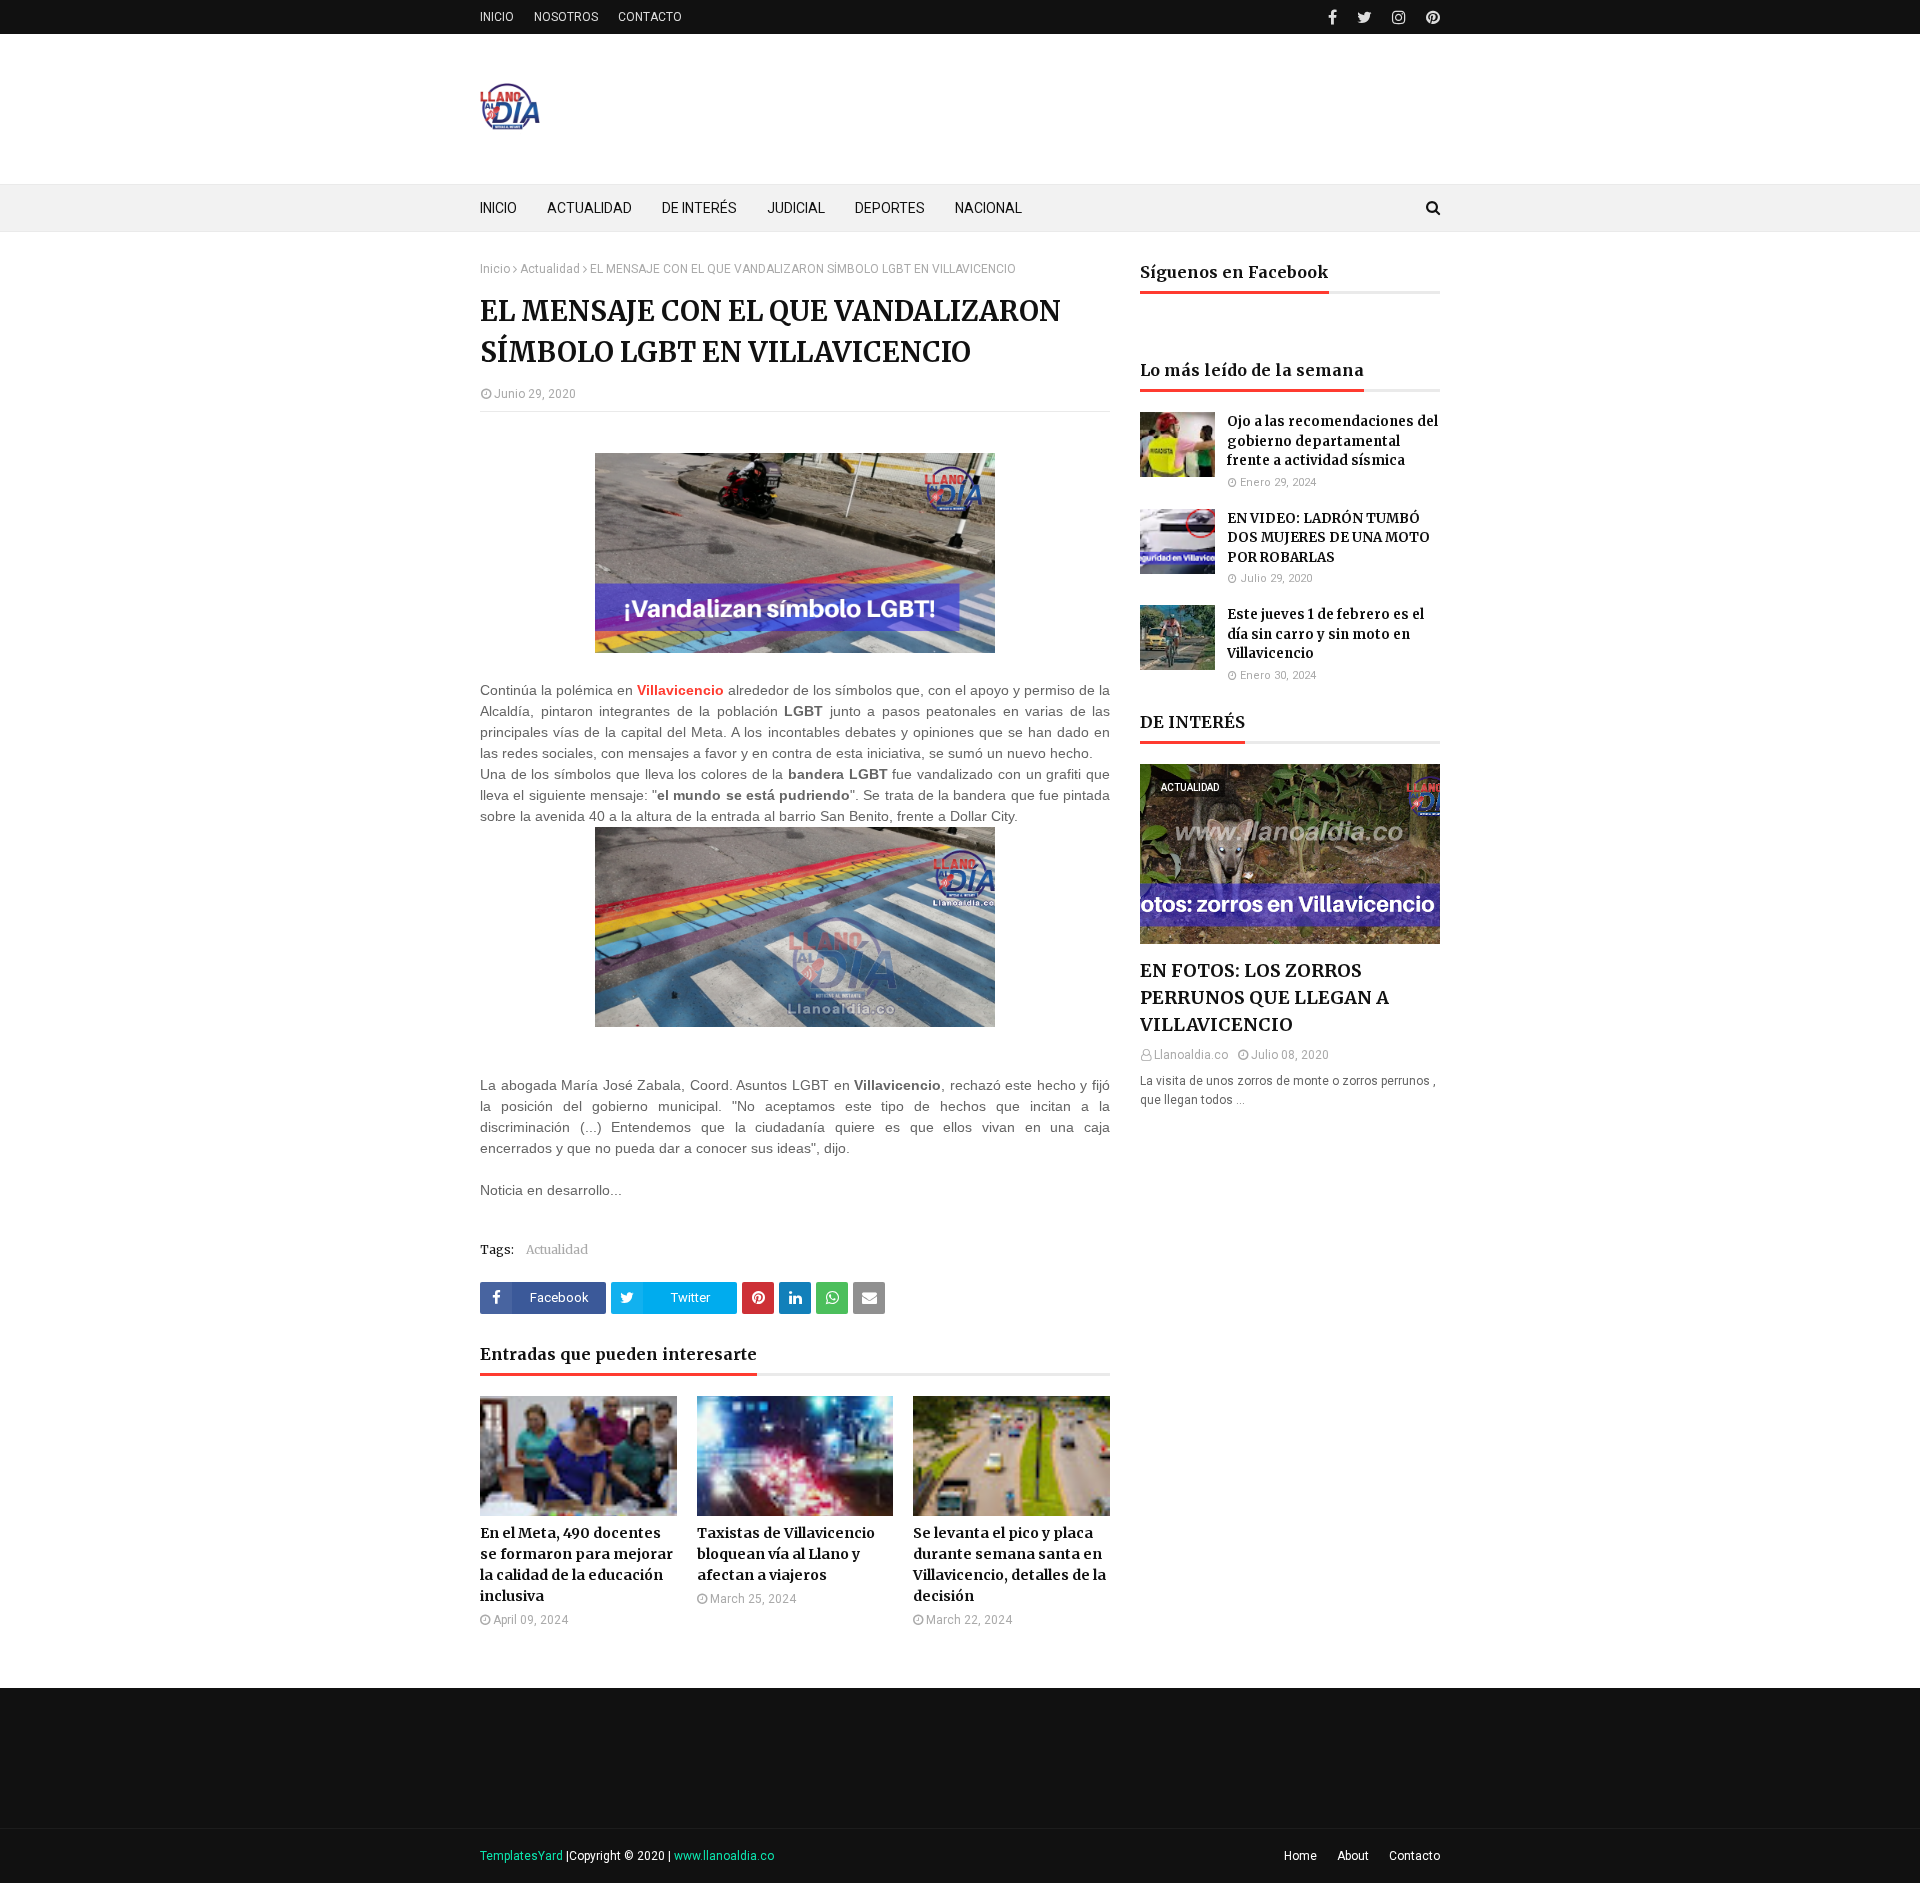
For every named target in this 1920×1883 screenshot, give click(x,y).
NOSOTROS (566, 17)
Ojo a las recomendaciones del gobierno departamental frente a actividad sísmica (1332, 441)
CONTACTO (650, 17)
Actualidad (550, 269)
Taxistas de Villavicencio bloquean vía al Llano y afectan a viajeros (786, 1554)
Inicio (495, 269)
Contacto (1414, 1856)
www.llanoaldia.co (724, 1856)
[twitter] (1364, 17)
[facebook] (1332, 17)
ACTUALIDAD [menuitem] (589, 208)
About (1353, 1856)
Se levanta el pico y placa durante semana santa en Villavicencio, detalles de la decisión (1009, 1564)
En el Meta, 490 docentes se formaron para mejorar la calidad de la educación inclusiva (576, 1564)
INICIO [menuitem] (498, 208)
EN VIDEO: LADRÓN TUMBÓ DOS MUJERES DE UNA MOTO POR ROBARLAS (1328, 538)
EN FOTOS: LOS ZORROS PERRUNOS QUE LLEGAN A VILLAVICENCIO (1264, 997)
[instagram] (1399, 17)
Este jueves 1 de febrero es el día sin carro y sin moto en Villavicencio (1325, 634)
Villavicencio (680, 690)
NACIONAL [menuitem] (988, 208)
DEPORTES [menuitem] (890, 208)
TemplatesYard (521, 1856)
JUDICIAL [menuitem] (796, 208)
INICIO (497, 17)
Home (1300, 1856)
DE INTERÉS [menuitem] (699, 208)
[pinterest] (1430, 17)
